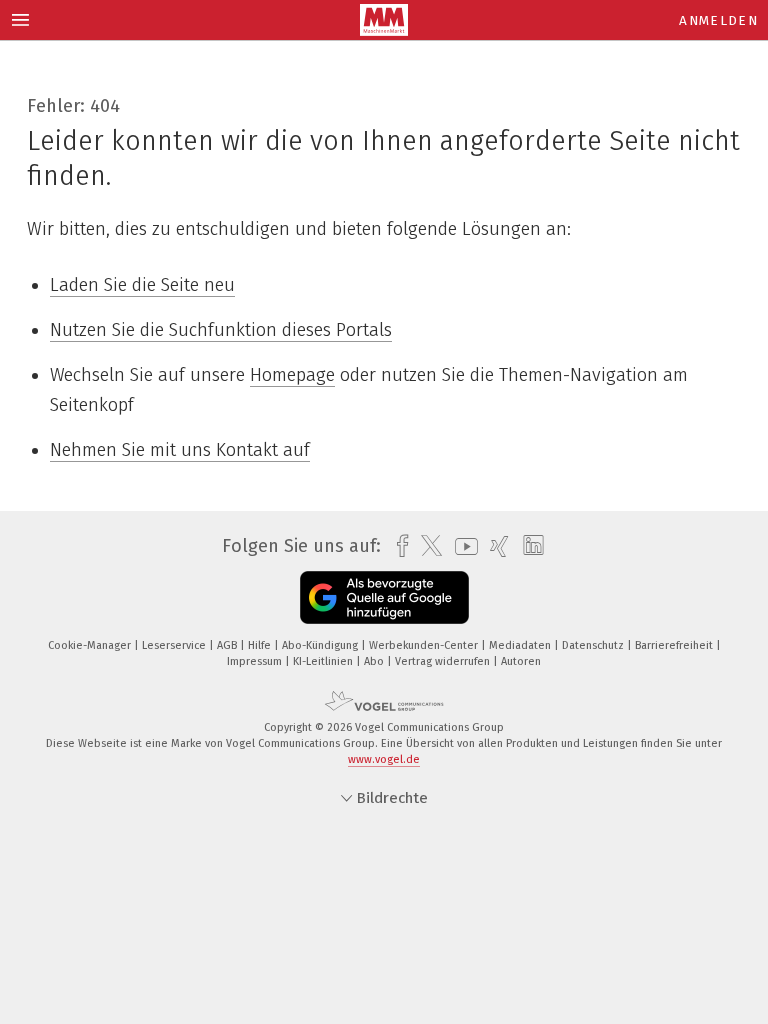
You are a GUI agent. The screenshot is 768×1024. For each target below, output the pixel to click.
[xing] (494, 546)
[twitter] (426, 546)
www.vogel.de (384, 759)
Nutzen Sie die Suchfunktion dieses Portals (221, 330)
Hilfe (261, 645)
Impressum (256, 661)
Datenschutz (594, 645)
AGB (228, 645)
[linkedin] (528, 546)
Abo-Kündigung (321, 645)
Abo (375, 661)
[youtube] (461, 546)
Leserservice (175, 645)
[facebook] (397, 546)
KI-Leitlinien (324, 661)
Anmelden (718, 20)
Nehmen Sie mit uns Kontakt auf (180, 450)
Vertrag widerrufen (444, 661)
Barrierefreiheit (675, 645)
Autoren (521, 661)
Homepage (292, 375)
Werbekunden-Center (425, 645)
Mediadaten (521, 645)
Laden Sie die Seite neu (142, 285)
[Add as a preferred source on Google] (384, 597)
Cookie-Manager (91, 645)
